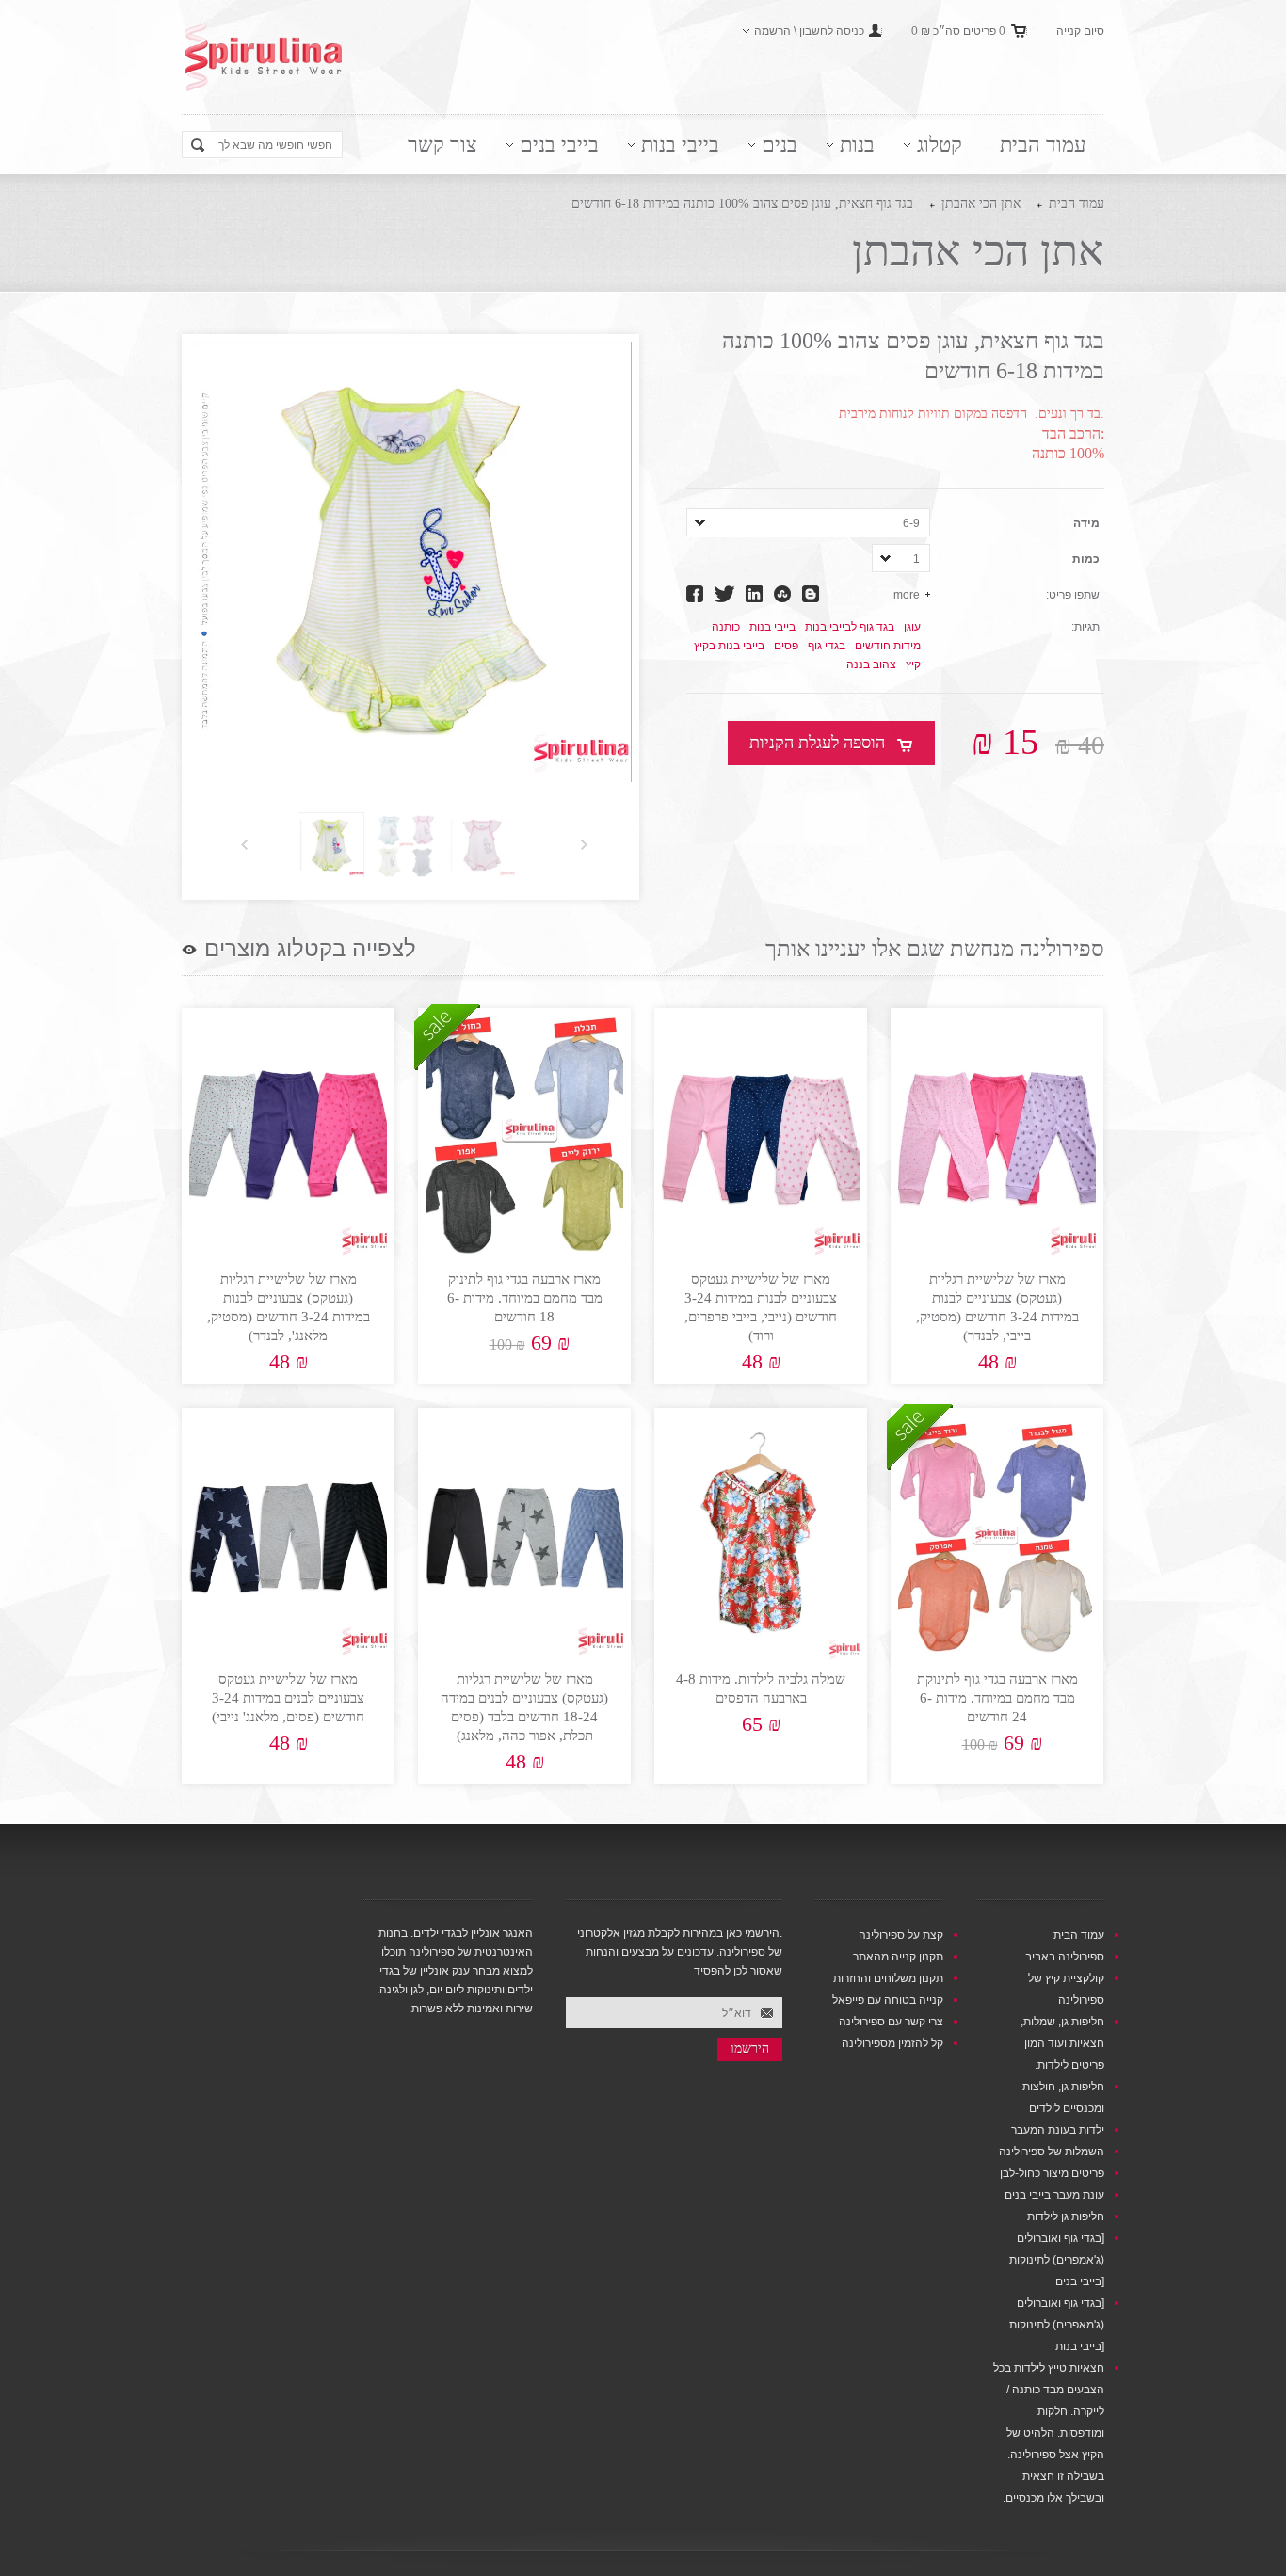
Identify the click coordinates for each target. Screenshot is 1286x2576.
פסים (786, 646)
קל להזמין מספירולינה (892, 2043)
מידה (1086, 523)
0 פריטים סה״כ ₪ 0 (958, 31)
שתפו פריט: (1073, 595)
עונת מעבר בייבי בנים (1054, 2195)
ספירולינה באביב (1065, 1957)
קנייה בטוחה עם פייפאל (888, 2000)
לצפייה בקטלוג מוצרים (310, 949)
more (907, 595)
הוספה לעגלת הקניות (817, 743)
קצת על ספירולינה (901, 1935)
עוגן (912, 627)
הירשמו (750, 2048)
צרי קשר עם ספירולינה (891, 2022)
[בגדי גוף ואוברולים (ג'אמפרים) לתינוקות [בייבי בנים (1057, 2260)
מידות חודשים (888, 646)
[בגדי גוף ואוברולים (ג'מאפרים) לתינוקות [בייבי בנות (1057, 2325)
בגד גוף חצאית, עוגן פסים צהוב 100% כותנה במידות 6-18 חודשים (742, 204)
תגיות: (1085, 627)
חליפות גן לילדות (1066, 2216)
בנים (780, 144)
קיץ (913, 664)
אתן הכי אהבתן (981, 204)
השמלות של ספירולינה (1052, 2152)
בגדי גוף (827, 646)
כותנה (726, 627)
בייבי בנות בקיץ (729, 646)
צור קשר (442, 144)
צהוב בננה (871, 664)
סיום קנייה (1080, 31)
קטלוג (940, 144)
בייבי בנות (680, 144)
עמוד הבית (1043, 144)
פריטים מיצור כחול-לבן (1052, 2173)
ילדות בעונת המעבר (1058, 2130)
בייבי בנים (559, 144)
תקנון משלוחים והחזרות (888, 1978)
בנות (857, 144)
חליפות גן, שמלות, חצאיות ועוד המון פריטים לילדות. (1062, 2043)
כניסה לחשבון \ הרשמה (809, 31)
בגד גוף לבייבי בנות (850, 627)
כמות (1086, 559)
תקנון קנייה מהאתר (898, 1957)
